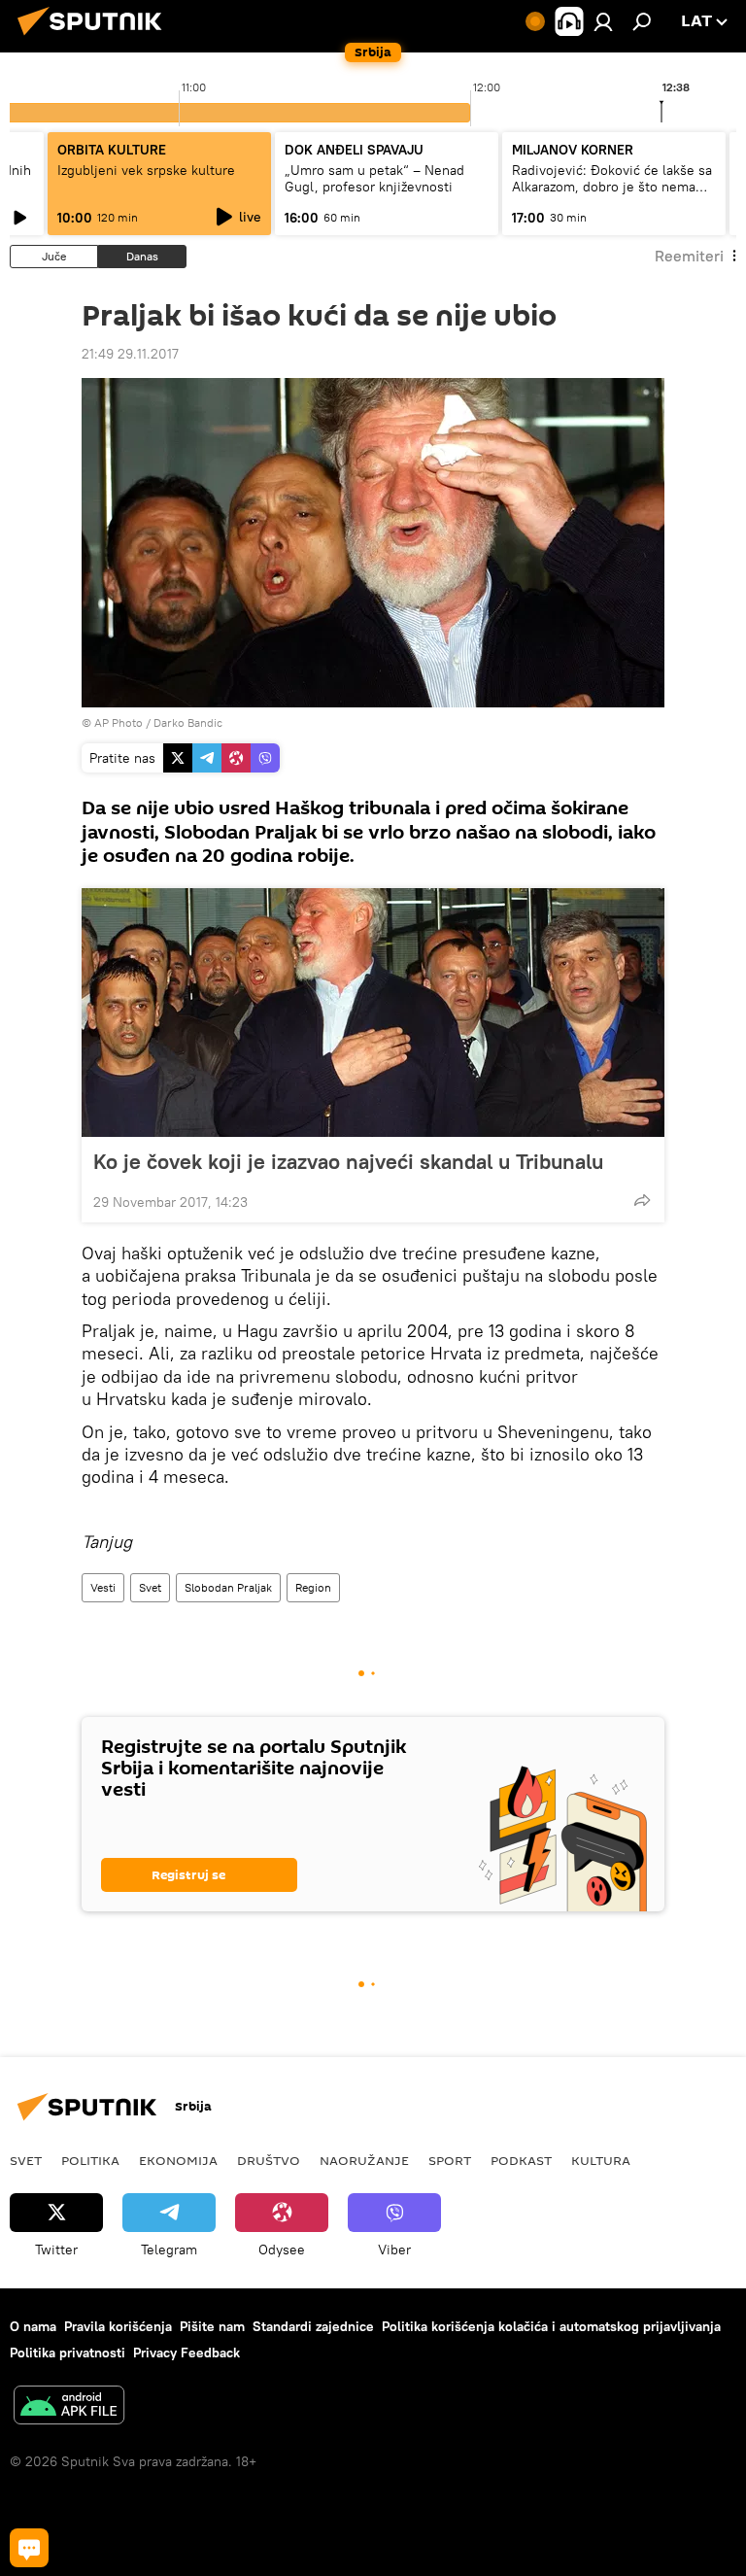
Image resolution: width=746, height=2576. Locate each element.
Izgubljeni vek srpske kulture (146, 170)
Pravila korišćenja (118, 2326)
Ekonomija (178, 2160)
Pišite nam (212, 2326)
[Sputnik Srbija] (95, 38)
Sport (450, 2160)
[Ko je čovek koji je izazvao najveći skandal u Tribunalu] (373, 1013)
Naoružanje (364, 2160)
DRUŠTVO (269, 2160)
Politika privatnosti (68, 2353)
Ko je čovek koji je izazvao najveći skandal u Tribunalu (348, 1161)
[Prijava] (603, 21)
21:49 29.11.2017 (130, 354)
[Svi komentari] (29, 2548)
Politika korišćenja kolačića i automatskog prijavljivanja (551, 2326)
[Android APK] (69, 2407)
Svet (150, 1587)
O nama (33, 2326)
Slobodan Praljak (228, 1587)
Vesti (103, 1587)
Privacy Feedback (186, 2353)
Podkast (521, 2160)
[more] (642, 1200)
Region (313, 1587)
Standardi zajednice (313, 2326)
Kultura (601, 2160)
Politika (90, 2160)
